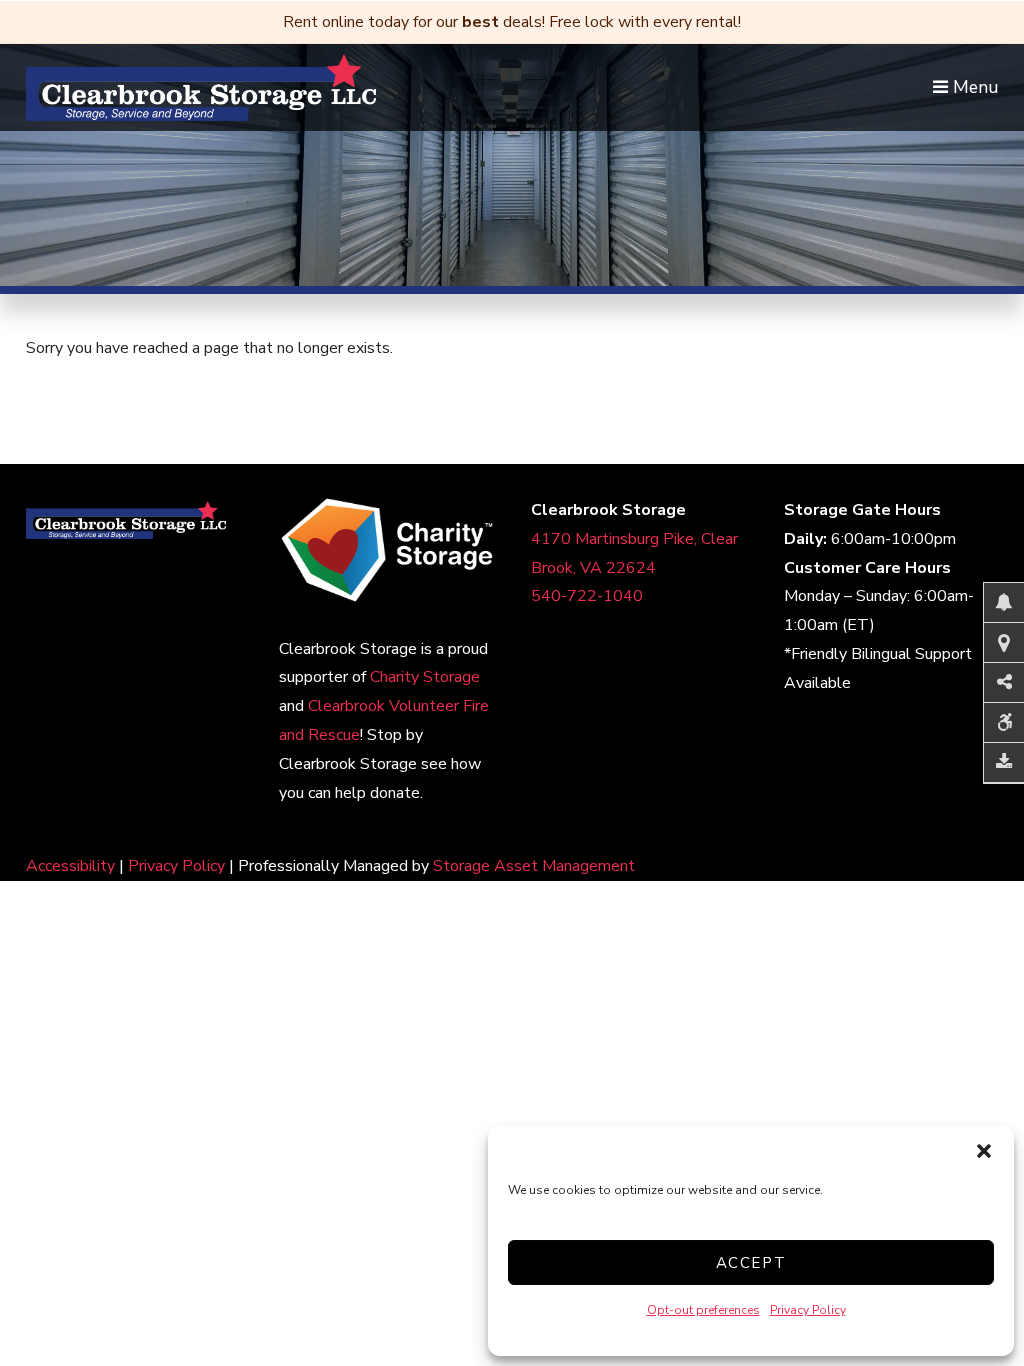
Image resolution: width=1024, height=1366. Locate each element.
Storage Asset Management (534, 866)
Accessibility (70, 866)
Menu (973, 87)
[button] (984, 1151)
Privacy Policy (808, 1310)
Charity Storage (425, 677)
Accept (751, 1263)
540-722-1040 (587, 596)
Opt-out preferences (703, 1310)
